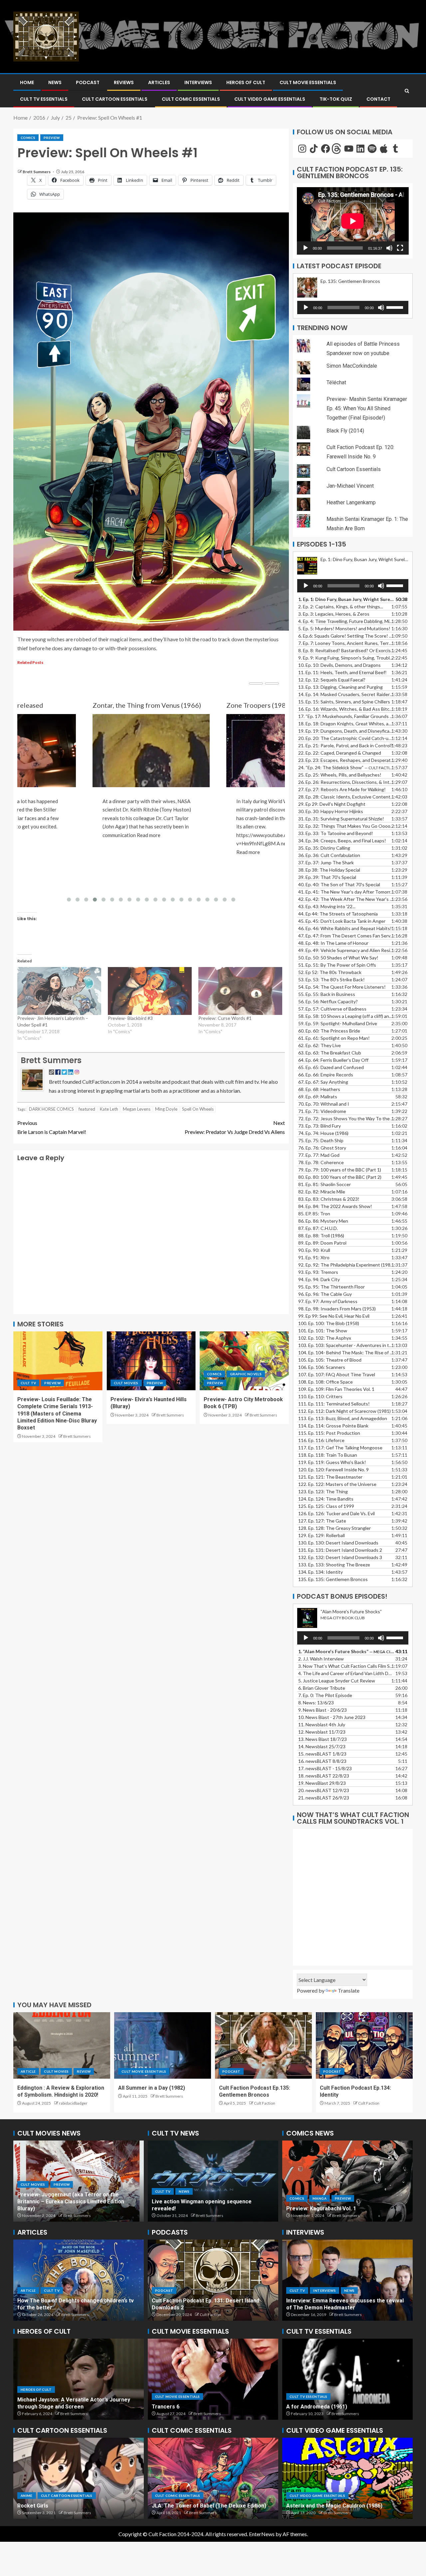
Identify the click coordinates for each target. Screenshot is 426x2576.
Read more (149, 835)
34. (342, 841)
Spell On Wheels (198, 1109)
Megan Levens (137, 1109)
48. (333, 943)
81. (324, 1184)
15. (344, 702)
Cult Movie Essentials (308, 82)
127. (322, 1521)
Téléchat (336, 382)
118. (328, 1455)
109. (336, 1389)
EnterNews (262, 2534)
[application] (353, 221)
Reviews (124, 82)
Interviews (198, 82)
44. (338, 914)
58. (346, 1016)
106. (322, 1367)
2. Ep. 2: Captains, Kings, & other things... (341, 607)
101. (323, 1331)
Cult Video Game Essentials (270, 99)
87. (318, 1228)
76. (322, 1148)
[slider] (396, 307)
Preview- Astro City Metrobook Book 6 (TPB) (343, 2208)
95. (331, 1287)
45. (342, 921)
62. (319, 1045)
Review (84, 2071)
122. (337, 1484)
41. (346, 892)
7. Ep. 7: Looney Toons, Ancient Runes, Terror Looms (346, 643)
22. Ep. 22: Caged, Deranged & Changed (340, 753)
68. (319, 1089)
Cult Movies (126, 1383)
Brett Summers (37, 172)
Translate (349, 1990)
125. (326, 1506)
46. (345, 928)
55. (327, 994)
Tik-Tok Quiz (336, 99)
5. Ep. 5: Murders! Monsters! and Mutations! (344, 628)
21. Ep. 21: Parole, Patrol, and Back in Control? (345, 745)
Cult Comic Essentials (191, 99)
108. (325, 1382)
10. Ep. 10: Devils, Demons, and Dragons (339, 665)
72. (346, 1118)
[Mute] (389, 248)
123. (323, 1491)
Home (27, 82)
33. (336, 833)
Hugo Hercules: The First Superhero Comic (206, 2506)
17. (346, 716)
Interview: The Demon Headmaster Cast (337, 2308)
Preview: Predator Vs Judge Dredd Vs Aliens (235, 1127)
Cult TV (28, 1383)
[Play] (306, 248)
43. (327, 906)
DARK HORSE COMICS (51, 1109)
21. (324, 1798)
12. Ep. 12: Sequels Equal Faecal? (332, 680)
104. (346, 1352)
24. (346, 767)
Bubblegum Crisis (39, 2506)
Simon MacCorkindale (352, 366)
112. (344, 1411)
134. (320, 1572)
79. (340, 1170)
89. (322, 1243)
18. (324, 1776)
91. (314, 1257)
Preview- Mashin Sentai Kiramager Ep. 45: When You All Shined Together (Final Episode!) (367, 408)
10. (332, 1717)
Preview (52, 138)
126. (336, 1513)
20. (324, 1790)
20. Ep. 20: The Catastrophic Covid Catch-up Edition (346, 738)
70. (324, 1104)
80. (340, 1177)
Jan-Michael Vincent (350, 486)
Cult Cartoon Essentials (115, 99)
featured (87, 1109)
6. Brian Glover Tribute (322, 1688)
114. (333, 1426)
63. (330, 1053)
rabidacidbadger (73, 2103)
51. (337, 965)
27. (342, 789)
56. (328, 1001)
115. (329, 1433)
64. (333, 1060)
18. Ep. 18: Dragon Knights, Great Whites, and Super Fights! (346, 724)
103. (346, 1345)
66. (326, 1075)
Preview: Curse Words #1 (225, 1018)
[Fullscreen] (400, 248)
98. (337, 1309)
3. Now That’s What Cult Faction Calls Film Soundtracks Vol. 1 (346, 1666)
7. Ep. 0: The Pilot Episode (325, 1695)
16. (346, 709)
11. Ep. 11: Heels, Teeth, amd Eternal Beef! (342, 672)
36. (329, 855)
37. (326, 862)
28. (346, 797)
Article (28, 2071)
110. (320, 1396)
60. (329, 1031)
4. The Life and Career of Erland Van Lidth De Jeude (346, 1673)
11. (322, 1724)
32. (346, 826)
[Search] (407, 91)
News (55, 82)
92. (346, 1265)
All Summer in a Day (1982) (152, 2088)
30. (331, 811)
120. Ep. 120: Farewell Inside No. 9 (333, 1470)
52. (330, 972)
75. (321, 1140)
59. (338, 1023)
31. (341, 819)
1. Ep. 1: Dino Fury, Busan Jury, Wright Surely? (346, 599)
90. (314, 1250)
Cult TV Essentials (308, 2396)
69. (318, 1097)
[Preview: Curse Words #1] (240, 991)
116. (321, 1440)
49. (346, 950)
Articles (159, 82)
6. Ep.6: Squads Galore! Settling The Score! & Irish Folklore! (346, 636)
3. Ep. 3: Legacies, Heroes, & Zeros (334, 614)
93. (318, 1272)
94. (319, 1279)
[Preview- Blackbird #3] (150, 991)
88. (321, 1235)
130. (338, 1543)
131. (340, 1550)
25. (340, 775)
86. (323, 1221)
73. (319, 1126)
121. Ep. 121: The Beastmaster (330, 1477)
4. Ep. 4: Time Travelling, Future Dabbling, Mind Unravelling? (346, 621)
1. (346, 1651)
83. (329, 1199)
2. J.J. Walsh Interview (321, 1659)
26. (346, 782)
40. (339, 884)
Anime (27, 2496)
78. (321, 1162)
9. (322, 1710)
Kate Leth (109, 1109)
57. (332, 1009)
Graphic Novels (246, 1374)
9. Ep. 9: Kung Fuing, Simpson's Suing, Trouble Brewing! (346, 658)
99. (334, 1316)
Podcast (88, 82)
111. (334, 1404)
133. (334, 1565)
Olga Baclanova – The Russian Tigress (66, 2407)
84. (335, 1206)
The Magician (303, 2407)
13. (340, 687)
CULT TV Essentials (44, 99)
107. (337, 1374)
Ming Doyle (166, 1109)
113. (343, 1418)
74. (323, 1133)
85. (314, 1214)
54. (342, 987)
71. (322, 1111)
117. (340, 1448)
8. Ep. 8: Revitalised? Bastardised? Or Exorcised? (346, 650)
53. (331, 980)
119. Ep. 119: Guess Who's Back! (332, 1462)
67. (323, 1082)
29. (332, 804)
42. (346, 899)
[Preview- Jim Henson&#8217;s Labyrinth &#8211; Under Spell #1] (59, 991)
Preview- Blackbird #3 (130, 1018)
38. (329, 870)
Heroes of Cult (246, 82)
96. (325, 1294)
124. (326, 1499)
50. (338, 958)
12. (322, 1732)
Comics (28, 138)
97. (328, 1301)
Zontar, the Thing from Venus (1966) (147, 705)
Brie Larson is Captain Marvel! (52, 1127)
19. (346, 731)
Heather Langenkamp (351, 502)
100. (329, 1323)
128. (334, 1528)
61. (334, 1038)
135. (333, 1579)
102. (325, 1338)
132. (340, 1557)
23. (346, 760)
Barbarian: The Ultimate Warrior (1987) (335, 2506)
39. (327, 877)
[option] (79, 2181)
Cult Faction (265, 2103)
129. (321, 1535)
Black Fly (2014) (345, 431)
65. (331, 1067)
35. (324, 848)
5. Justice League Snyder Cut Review (337, 1681)
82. (322, 1192)
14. (346, 694)
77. (319, 1155)
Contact (378, 99)
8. (316, 1703)
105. (330, 1360)
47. (346, 936)
